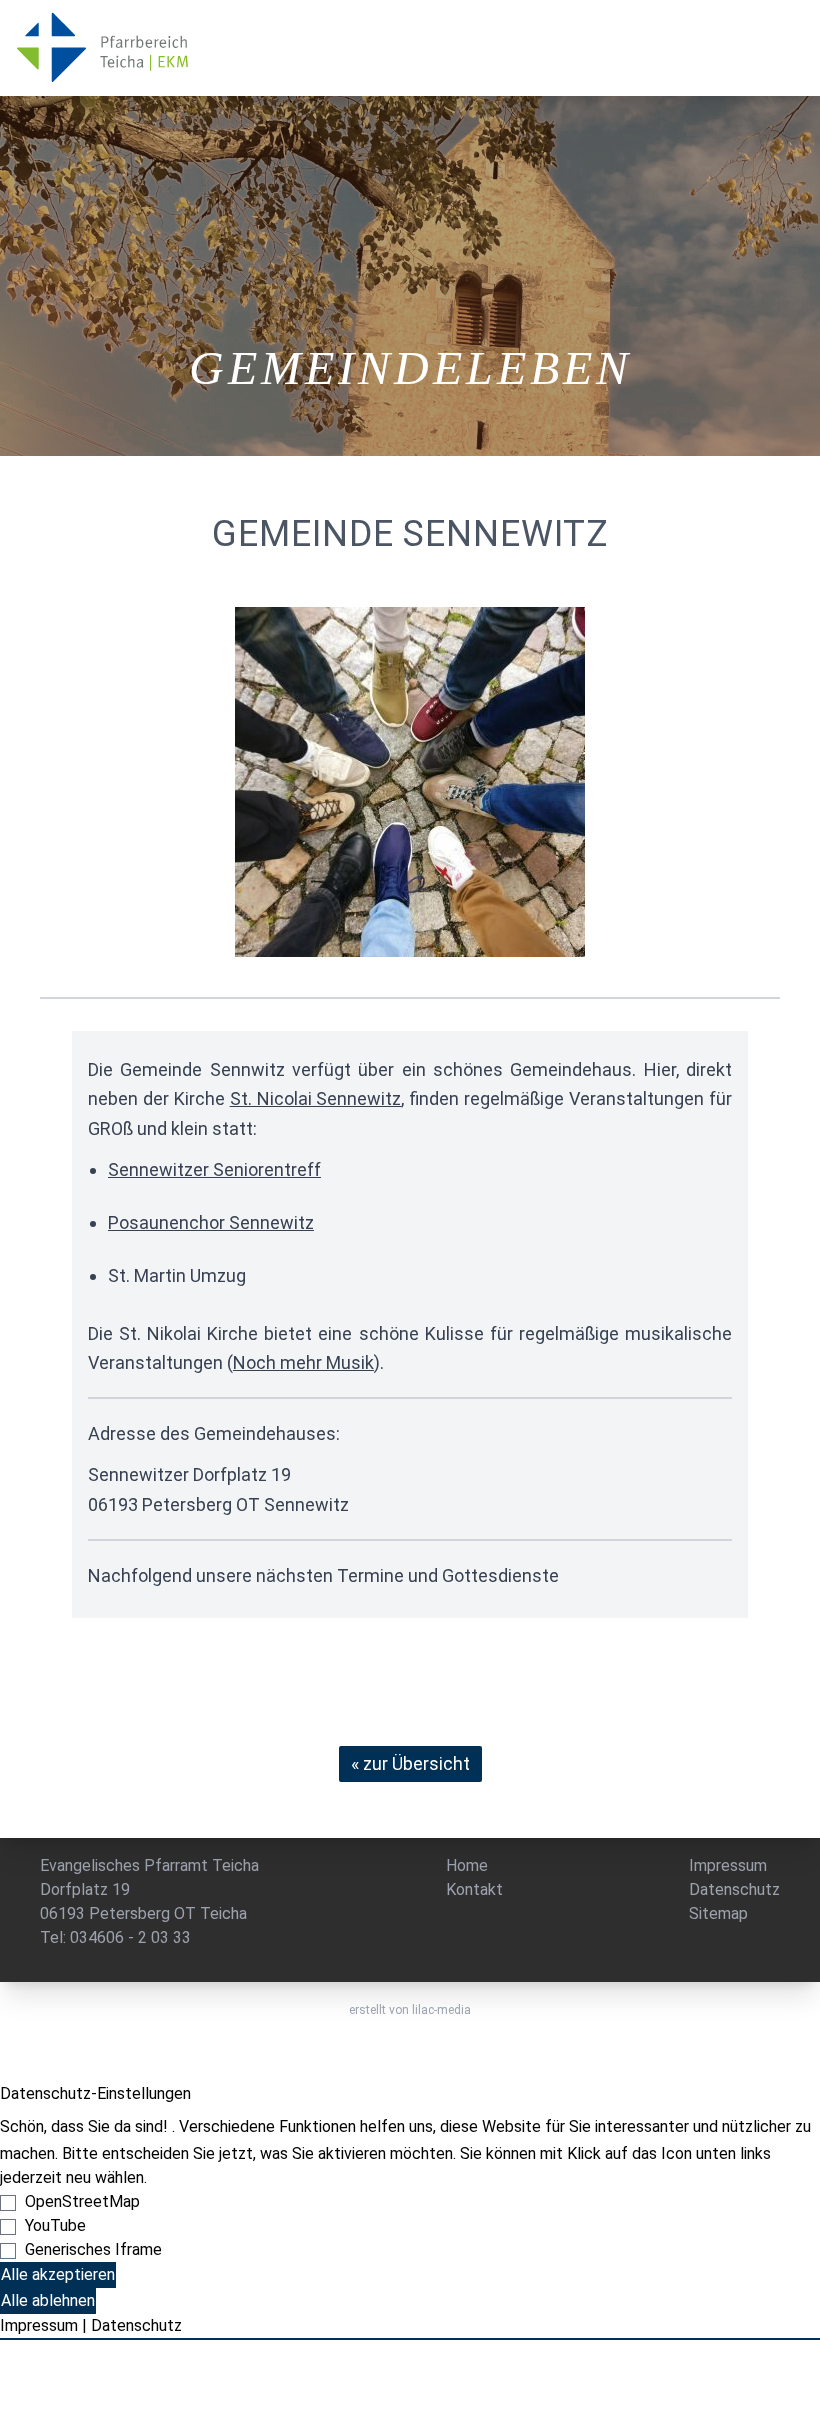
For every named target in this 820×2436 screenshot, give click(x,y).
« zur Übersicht (410, 1763)
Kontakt (474, 1889)
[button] (410, 48)
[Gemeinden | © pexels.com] (410, 782)
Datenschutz (734, 1889)
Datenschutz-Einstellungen (95, 2093)
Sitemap (718, 1913)
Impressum (728, 1865)
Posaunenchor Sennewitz (211, 1222)
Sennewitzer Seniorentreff (214, 1169)
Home (467, 1865)
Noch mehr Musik (303, 1362)
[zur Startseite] (110, 49)
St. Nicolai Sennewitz (316, 1098)
